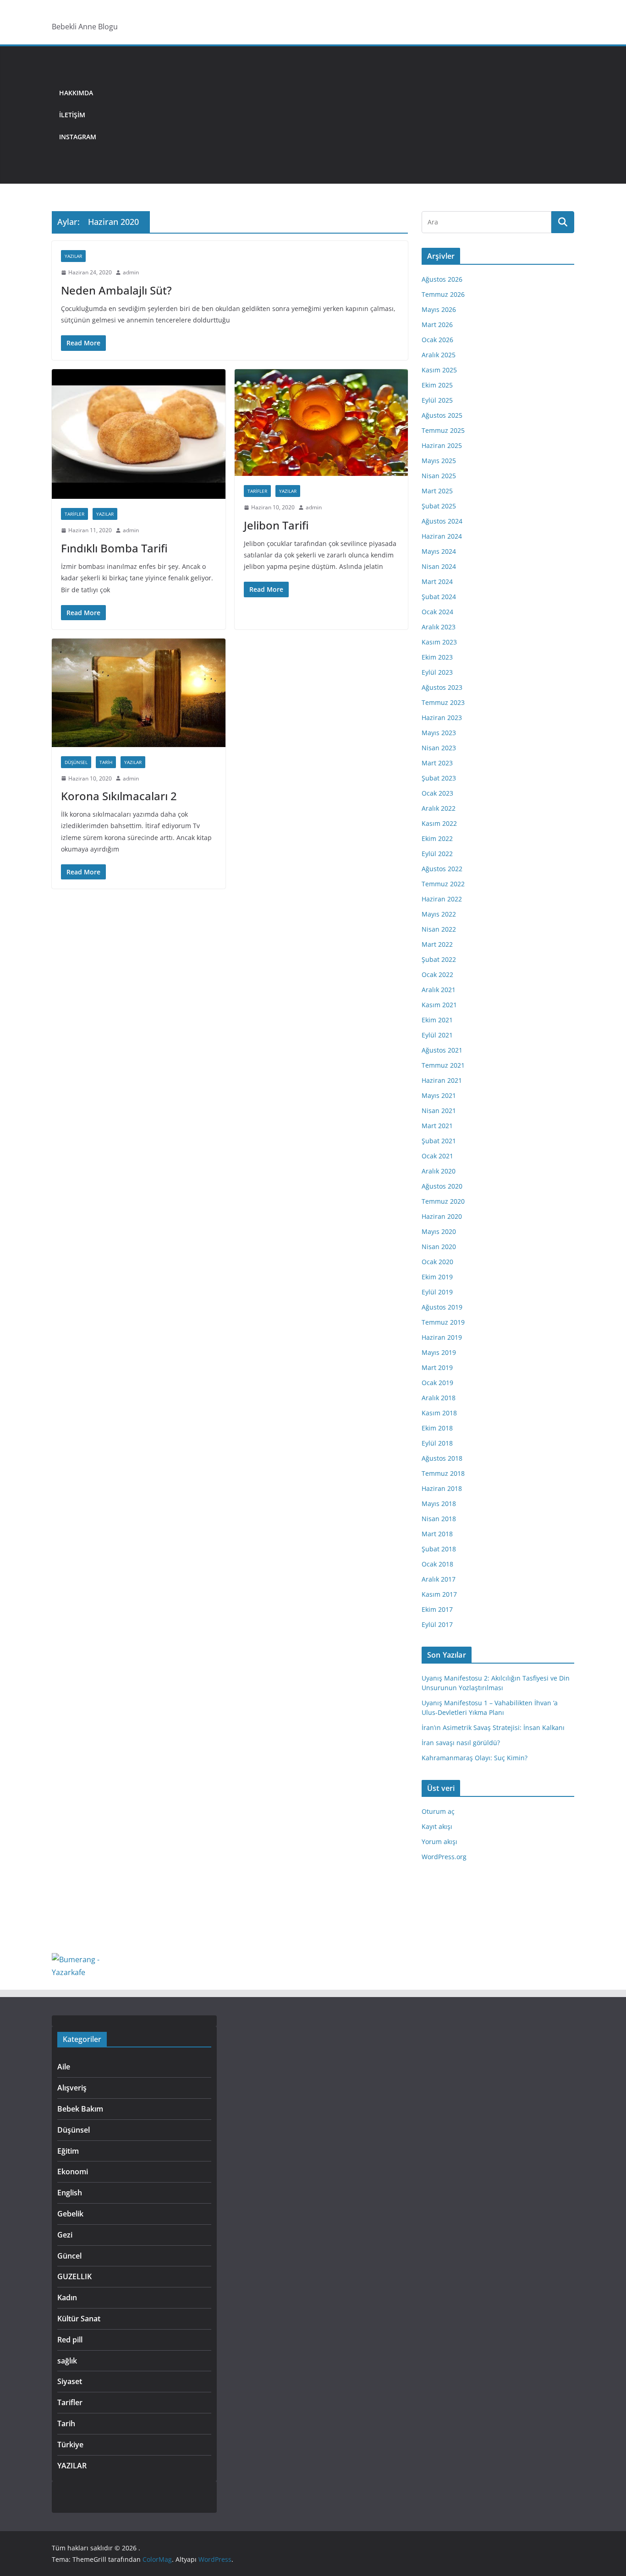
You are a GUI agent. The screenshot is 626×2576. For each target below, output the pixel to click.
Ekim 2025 (437, 385)
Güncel (69, 2256)
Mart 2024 (437, 581)
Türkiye (70, 2445)
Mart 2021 (437, 1126)
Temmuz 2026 (443, 294)
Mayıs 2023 (439, 733)
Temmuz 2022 (443, 884)
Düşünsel (76, 762)
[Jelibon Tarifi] (321, 423)
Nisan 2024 (439, 566)
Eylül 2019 (437, 1292)
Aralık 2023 (439, 627)
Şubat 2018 (439, 1549)
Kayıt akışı (437, 1826)
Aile (64, 2067)
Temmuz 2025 (443, 430)
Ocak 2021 (437, 1156)
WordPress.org (444, 1857)
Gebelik (70, 2214)
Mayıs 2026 (439, 309)
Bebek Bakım (80, 2109)
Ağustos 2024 (442, 521)
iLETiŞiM (72, 115)
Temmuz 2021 (443, 1065)
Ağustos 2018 (442, 1458)
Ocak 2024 (437, 612)
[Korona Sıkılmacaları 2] (139, 693)
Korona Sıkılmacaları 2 (119, 796)
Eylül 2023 (437, 672)
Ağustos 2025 (442, 415)
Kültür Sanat (79, 2319)
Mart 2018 (437, 1534)
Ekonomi (73, 2172)
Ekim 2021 (437, 1020)
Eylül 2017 (437, 1624)
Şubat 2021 (439, 1141)
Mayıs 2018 (439, 1504)
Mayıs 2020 (439, 1231)
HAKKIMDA (76, 93)
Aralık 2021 (439, 990)
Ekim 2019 (437, 1277)
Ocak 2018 (437, 1564)
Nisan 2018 (439, 1519)
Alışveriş (72, 2088)
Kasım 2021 (439, 1005)
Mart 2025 (437, 491)
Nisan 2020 (439, 1247)
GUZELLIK (74, 2276)
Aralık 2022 (439, 808)
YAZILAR (73, 256)
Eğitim (68, 2151)
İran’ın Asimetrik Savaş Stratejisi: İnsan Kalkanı (493, 1727)
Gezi (65, 2235)
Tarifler (74, 514)
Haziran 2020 (442, 1216)
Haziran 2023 (442, 718)
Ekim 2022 (437, 838)
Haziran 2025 (442, 445)
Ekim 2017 (437, 1609)
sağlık (67, 2361)
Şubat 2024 (439, 597)
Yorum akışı (439, 1842)
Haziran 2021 (442, 1080)
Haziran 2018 (442, 1488)
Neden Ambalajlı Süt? (116, 290)
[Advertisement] (339, 115)
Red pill (70, 2340)
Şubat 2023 (439, 778)
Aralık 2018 (439, 1398)
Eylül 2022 (437, 854)
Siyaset (70, 2381)
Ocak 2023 (437, 793)
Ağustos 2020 (442, 1186)
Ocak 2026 (437, 340)
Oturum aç (438, 1811)
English (70, 2193)
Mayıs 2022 (439, 914)
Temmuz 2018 (443, 1473)
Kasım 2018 (439, 1413)
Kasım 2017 (439, 1594)
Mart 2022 (437, 944)
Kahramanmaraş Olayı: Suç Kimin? (475, 1758)
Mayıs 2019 (439, 1352)
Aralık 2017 (439, 1579)
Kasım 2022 (439, 823)
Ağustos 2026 (442, 279)
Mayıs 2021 (439, 1095)
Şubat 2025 (439, 506)
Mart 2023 (437, 763)
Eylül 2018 (437, 1443)
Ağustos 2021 (442, 1050)
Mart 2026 (437, 325)
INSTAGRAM (78, 137)
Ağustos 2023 (442, 687)
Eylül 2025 (437, 400)
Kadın (67, 2298)
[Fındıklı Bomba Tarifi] (139, 434)
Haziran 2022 (442, 899)
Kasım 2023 (439, 642)
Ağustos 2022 (442, 869)
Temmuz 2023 (443, 702)
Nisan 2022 (439, 929)
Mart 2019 (437, 1367)
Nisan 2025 (439, 476)
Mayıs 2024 (439, 551)
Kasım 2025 (439, 370)
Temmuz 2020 (443, 1201)
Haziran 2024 (442, 536)
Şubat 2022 (439, 959)
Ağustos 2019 (442, 1307)
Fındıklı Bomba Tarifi (114, 548)
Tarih (106, 762)
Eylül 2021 (437, 1035)
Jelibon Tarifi (276, 525)
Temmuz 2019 (443, 1322)
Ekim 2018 (437, 1428)
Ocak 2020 (437, 1262)
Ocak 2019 (437, 1383)
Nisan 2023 (439, 748)
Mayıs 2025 (439, 461)
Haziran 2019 (442, 1337)
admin (131, 272)
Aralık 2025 (439, 355)
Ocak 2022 (437, 974)
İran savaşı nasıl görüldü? (461, 1743)
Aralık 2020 (439, 1171)
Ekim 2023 (437, 657)
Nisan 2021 (439, 1111)
